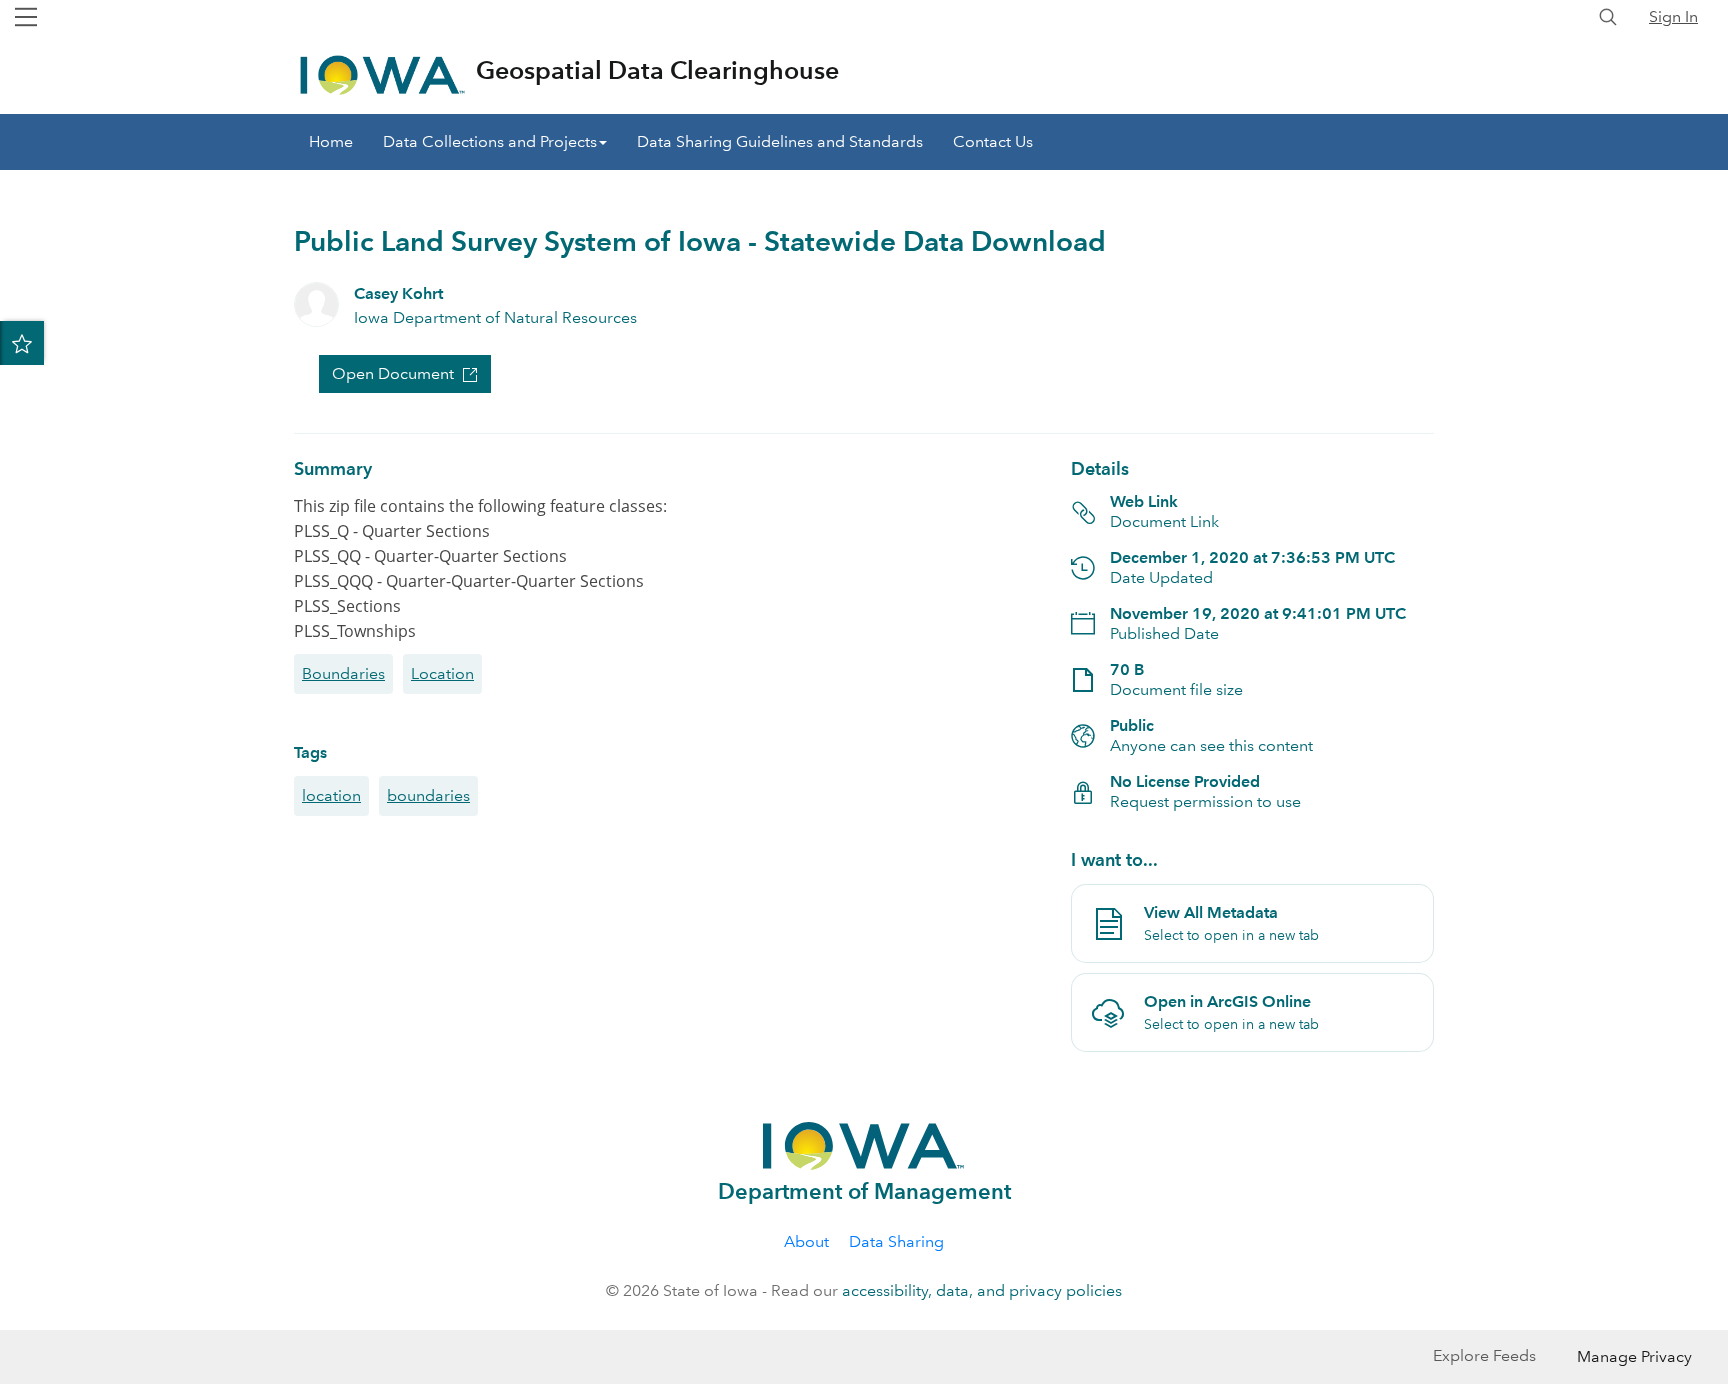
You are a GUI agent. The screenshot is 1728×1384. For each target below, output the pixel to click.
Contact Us (993, 141)
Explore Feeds (1484, 1355)
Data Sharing (896, 1241)
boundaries (428, 795)
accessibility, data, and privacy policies (982, 1290)
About (806, 1241)
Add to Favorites (22, 343)
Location (442, 673)
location (331, 795)
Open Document (393, 373)
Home (331, 141)
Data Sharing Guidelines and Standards (780, 141)
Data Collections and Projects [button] (490, 141)
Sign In (1673, 16)
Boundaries (343, 673)
